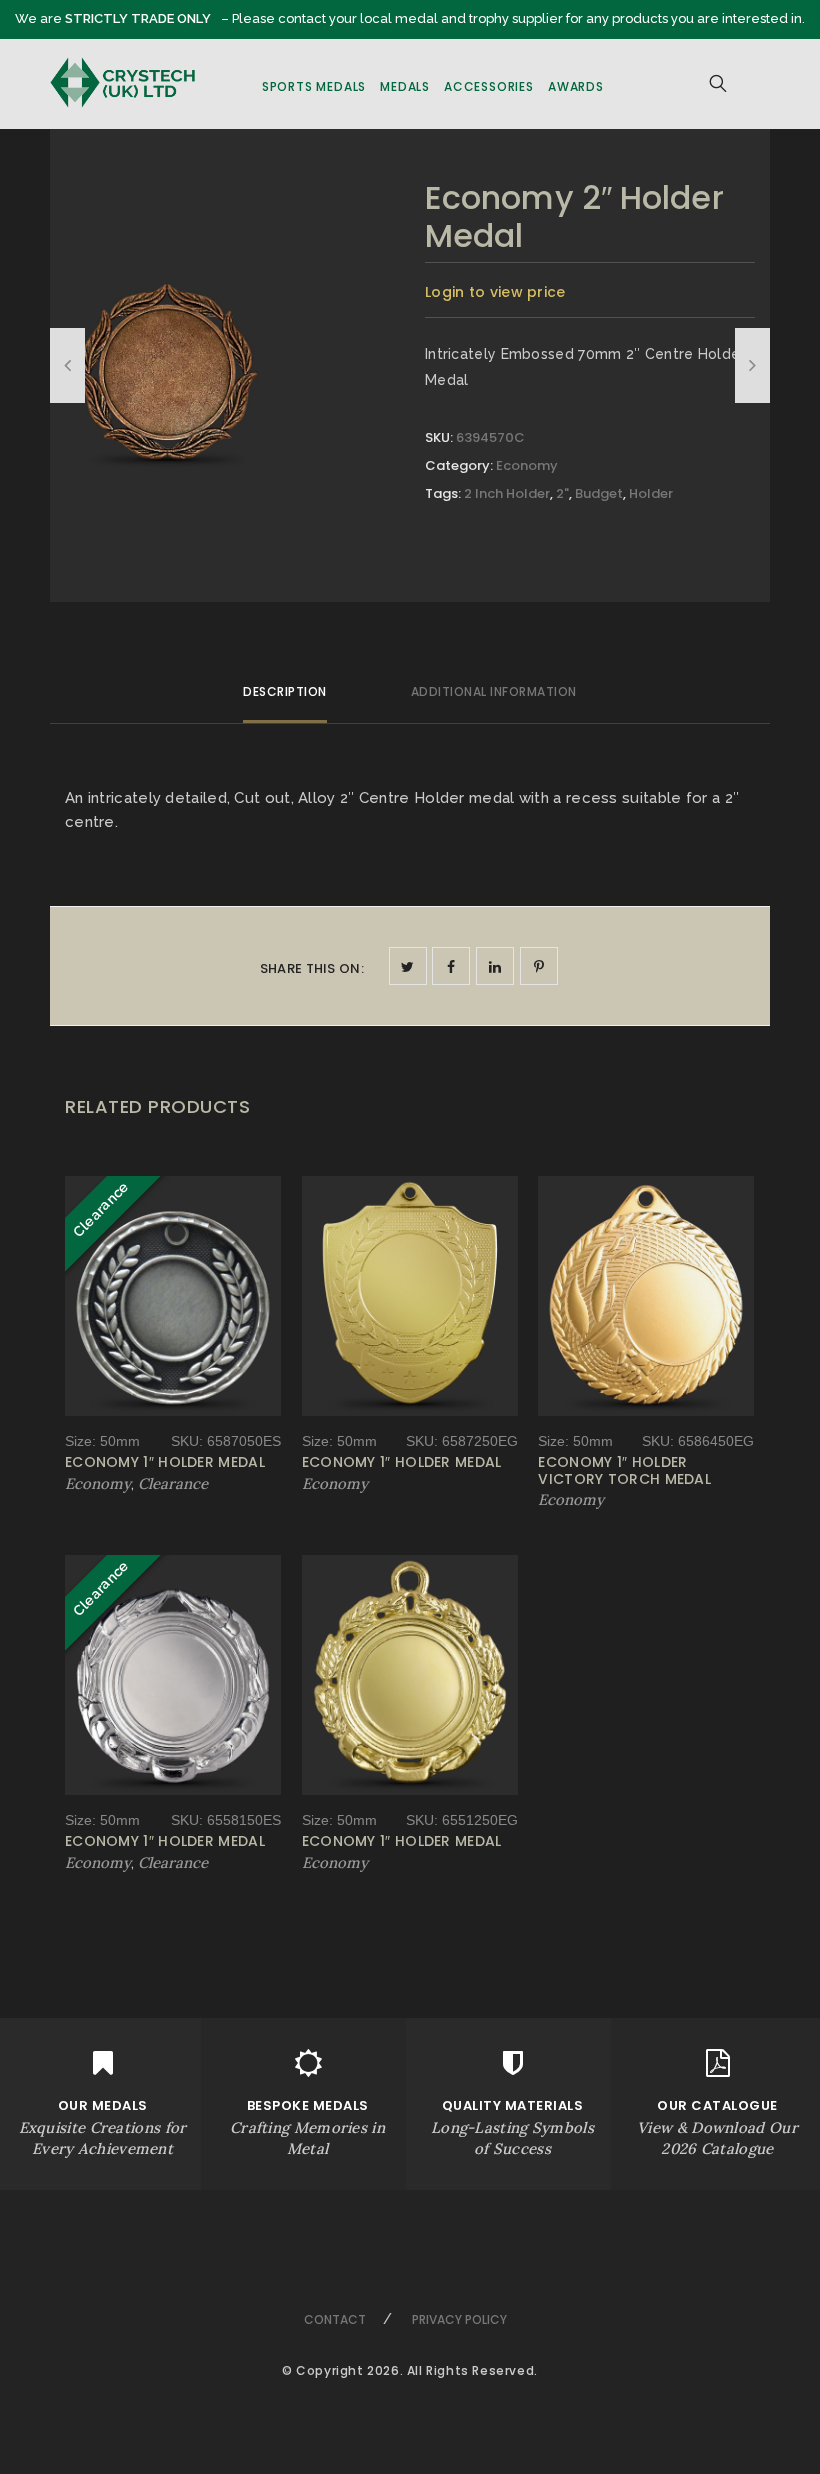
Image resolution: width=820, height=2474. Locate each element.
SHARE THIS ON (312, 968)
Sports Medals (314, 86)
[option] (167, 357)
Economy (527, 465)
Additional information (494, 691)
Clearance (173, 1483)
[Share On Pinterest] (539, 966)
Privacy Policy (459, 2319)
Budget (599, 493)
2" (562, 493)
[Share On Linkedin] (495, 966)
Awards (576, 86)
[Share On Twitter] (408, 966)
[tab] (285, 700)
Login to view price (495, 292)
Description (285, 691)
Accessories (489, 86)
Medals (405, 86)
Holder (651, 493)
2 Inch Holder (507, 493)
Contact (335, 2319)
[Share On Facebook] (451, 966)
